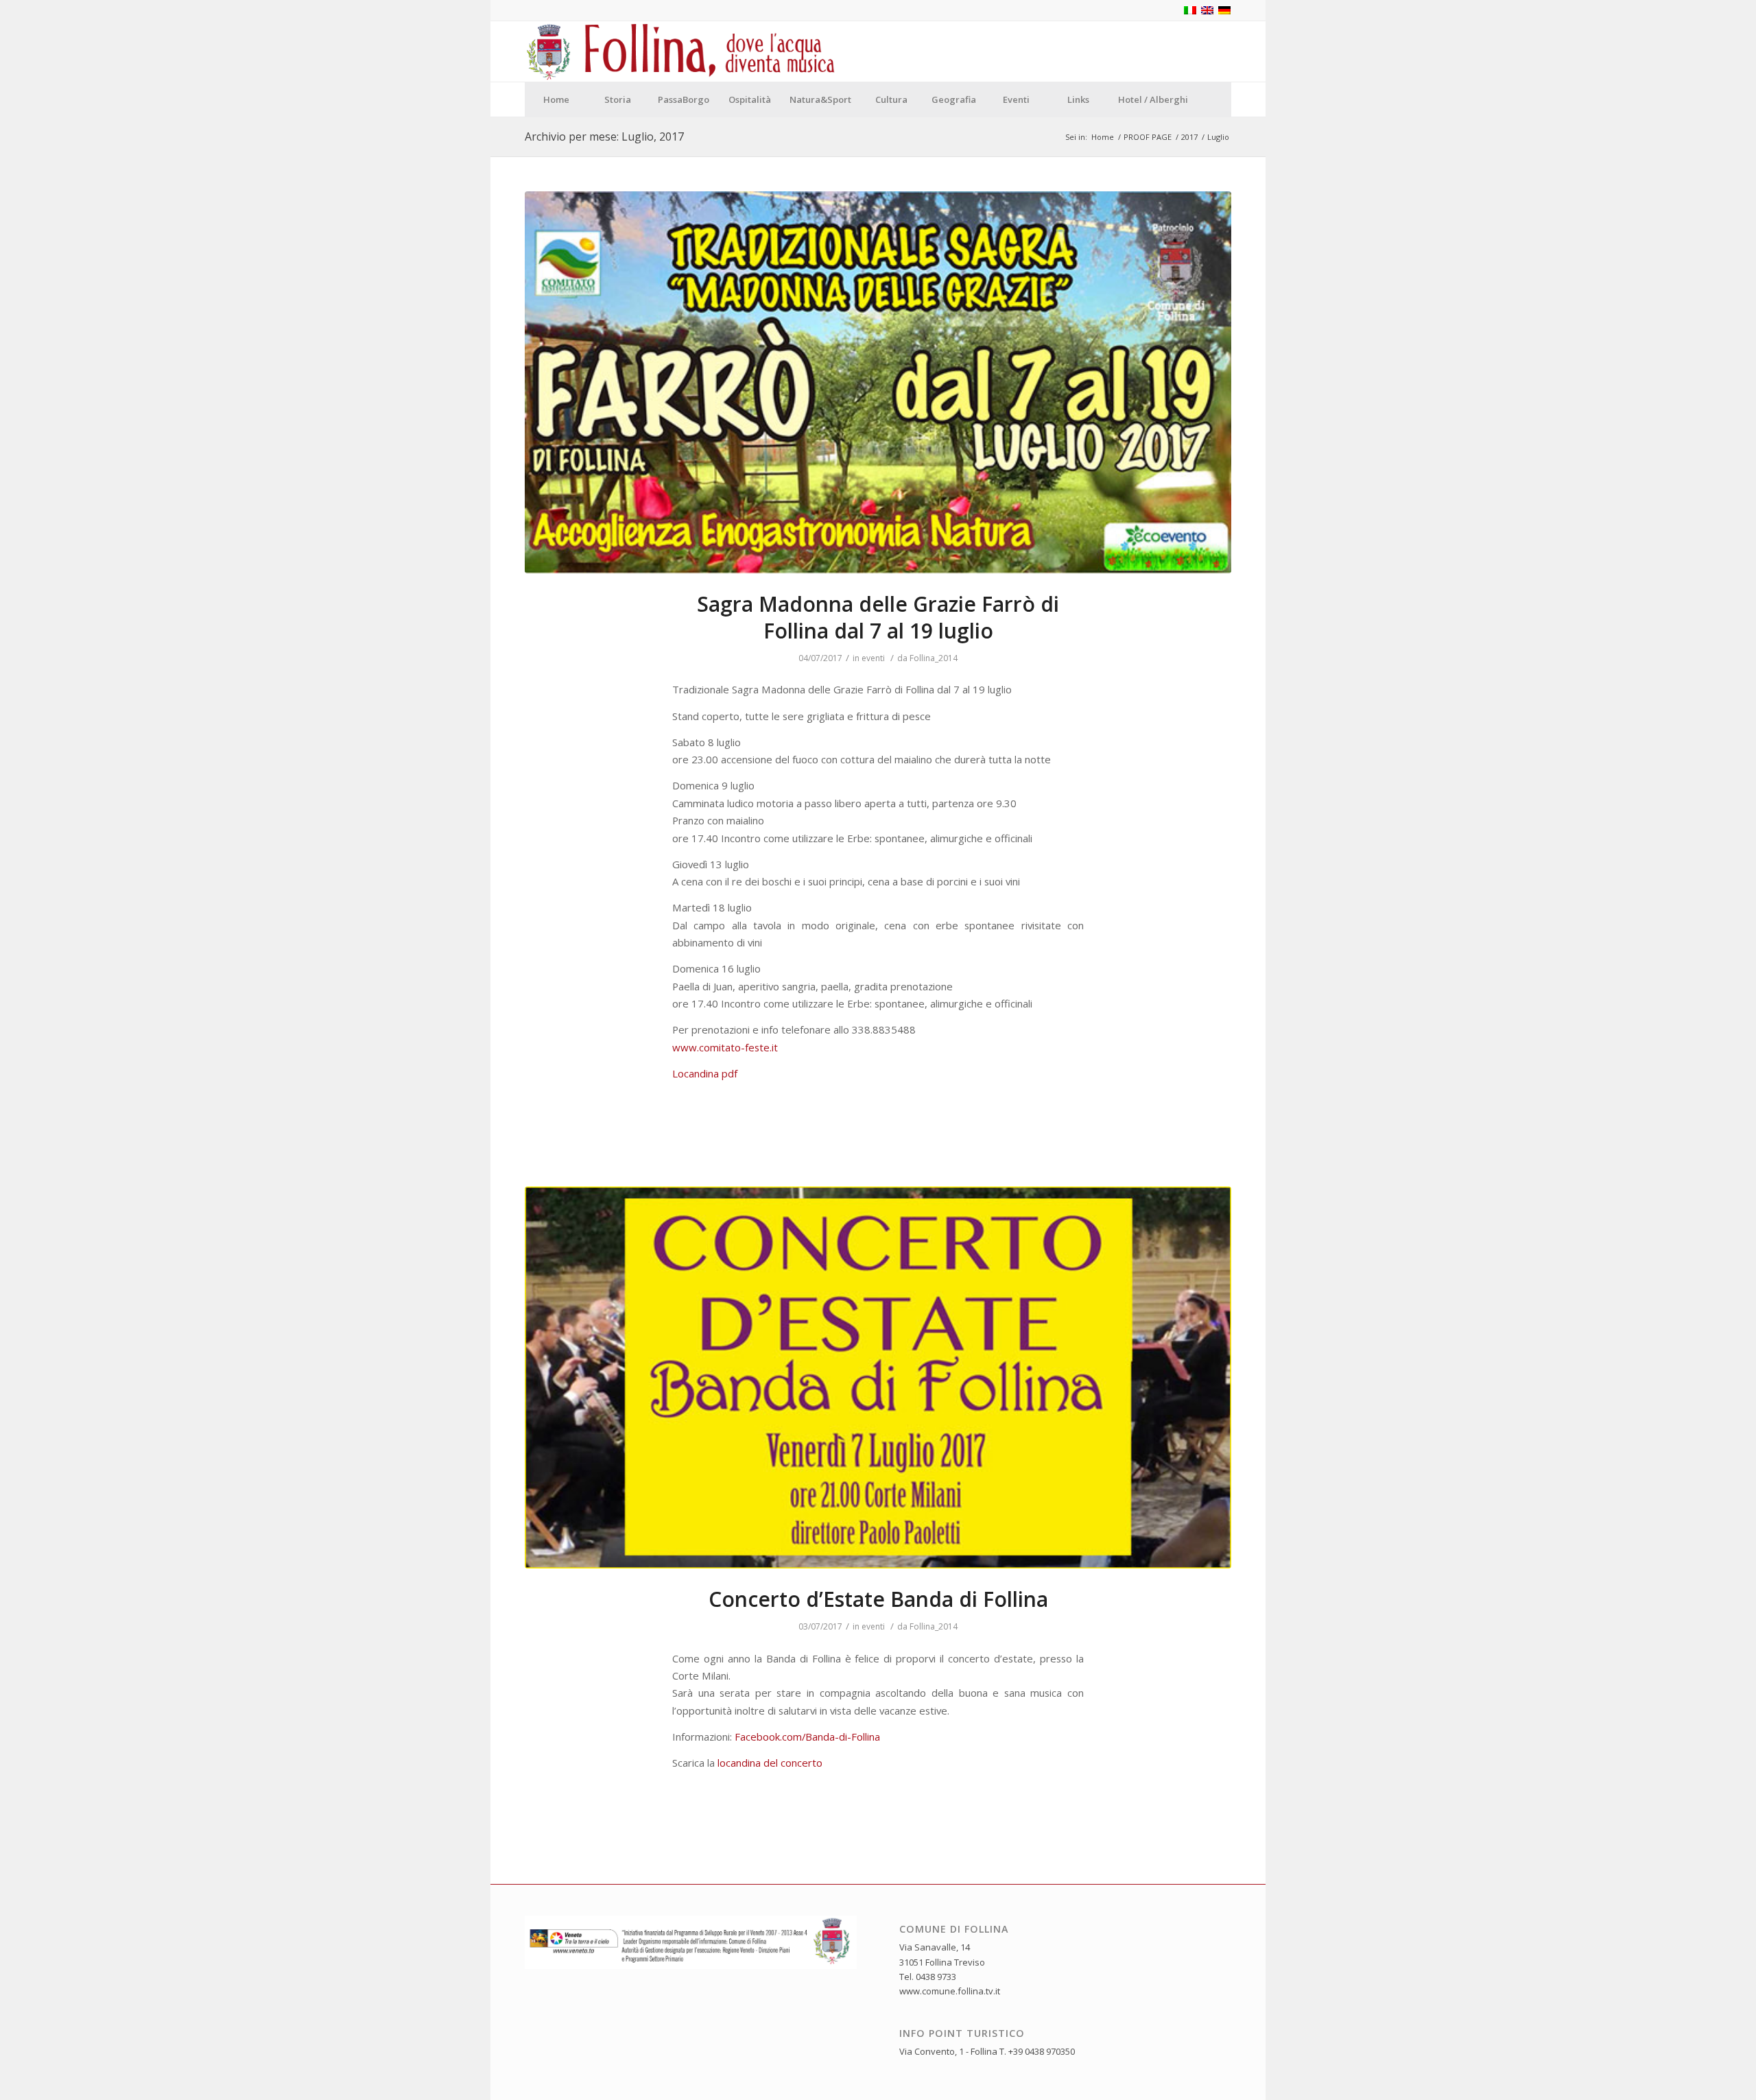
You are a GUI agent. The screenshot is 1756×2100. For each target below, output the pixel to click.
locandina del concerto (770, 1763)
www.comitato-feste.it (725, 1047)
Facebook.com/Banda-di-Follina (807, 1737)
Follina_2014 (934, 658)
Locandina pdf (705, 1073)
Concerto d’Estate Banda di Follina (878, 1599)
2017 (1189, 137)
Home (1103, 137)
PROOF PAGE (1148, 137)
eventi (873, 658)
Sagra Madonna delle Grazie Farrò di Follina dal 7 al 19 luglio (878, 617)
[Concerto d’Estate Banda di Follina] (878, 1378)
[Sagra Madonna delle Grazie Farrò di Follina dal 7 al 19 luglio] (878, 383)
